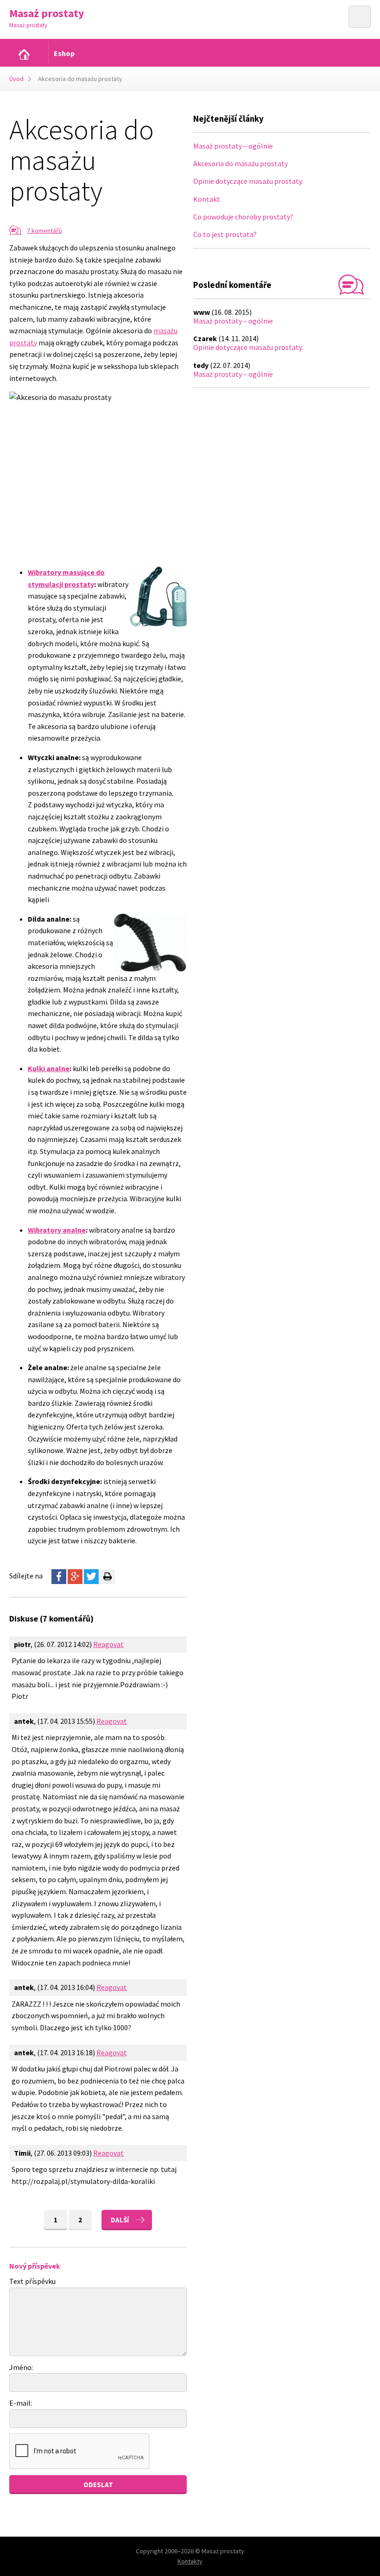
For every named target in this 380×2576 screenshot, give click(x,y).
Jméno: (21, 2367)
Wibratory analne (57, 1230)
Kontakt (207, 199)
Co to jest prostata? (225, 234)
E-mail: (21, 2403)
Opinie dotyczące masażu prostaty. (248, 181)
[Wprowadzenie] (24, 54)
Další (120, 2220)
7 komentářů (44, 231)
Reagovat (108, 1644)
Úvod (16, 79)
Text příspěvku (32, 2281)
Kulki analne (49, 1068)
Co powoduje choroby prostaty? (243, 217)
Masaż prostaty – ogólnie (233, 146)
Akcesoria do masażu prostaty (241, 163)
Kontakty (190, 2561)
